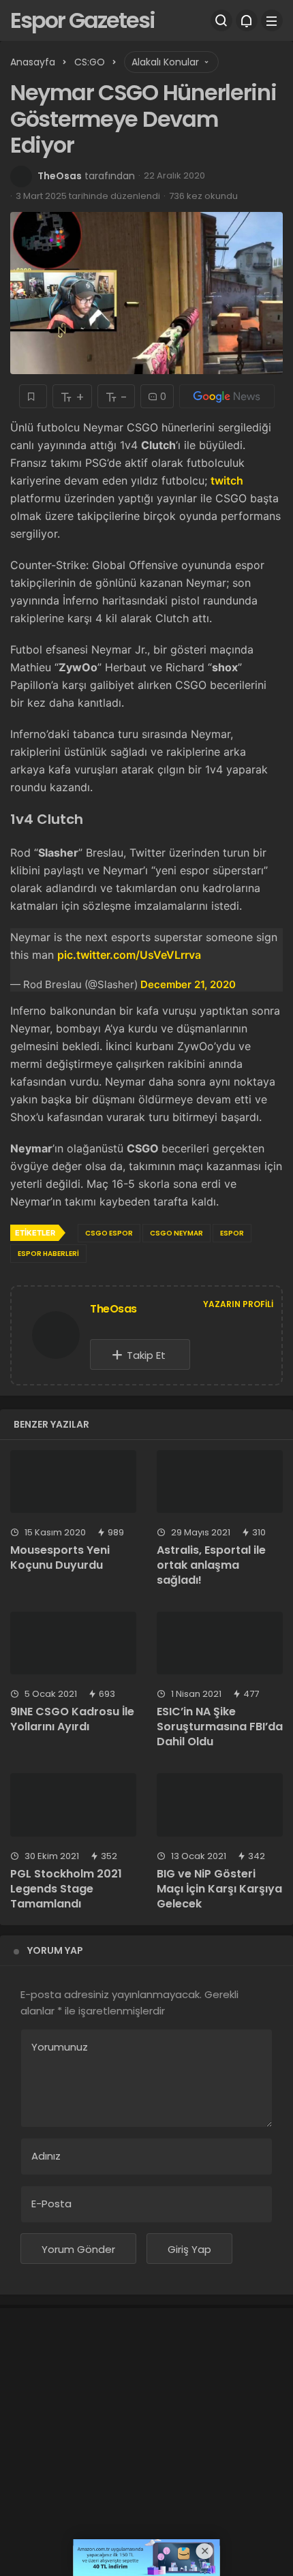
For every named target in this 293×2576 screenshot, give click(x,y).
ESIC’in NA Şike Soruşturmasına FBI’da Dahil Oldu (220, 1727)
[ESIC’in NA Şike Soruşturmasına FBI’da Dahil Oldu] (220, 1643)
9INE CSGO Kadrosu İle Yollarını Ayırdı (72, 1719)
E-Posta (51, 2204)
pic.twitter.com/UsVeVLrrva (129, 955)
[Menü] (272, 20)
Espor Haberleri (48, 1254)
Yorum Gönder (78, 2249)
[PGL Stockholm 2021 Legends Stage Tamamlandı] (73, 1805)
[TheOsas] (56, 1338)
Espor (232, 1233)
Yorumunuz (60, 2047)
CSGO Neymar (176, 1233)
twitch (227, 480)
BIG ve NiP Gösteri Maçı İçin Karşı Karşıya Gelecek (219, 1889)
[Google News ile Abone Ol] (227, 396)
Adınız (46, 2156)
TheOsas (60, 176)
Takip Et (146, 1355)
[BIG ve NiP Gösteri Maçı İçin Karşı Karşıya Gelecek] (220, 1805)
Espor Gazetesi (82, 20)
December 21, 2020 (188, 984)
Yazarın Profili (238, 1304)
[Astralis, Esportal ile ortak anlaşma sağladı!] (220, 1482)
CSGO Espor (109, 1233)
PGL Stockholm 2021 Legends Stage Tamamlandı (66, 1889)
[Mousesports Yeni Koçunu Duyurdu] (73, 1482)
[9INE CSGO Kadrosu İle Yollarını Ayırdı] (73, 1643)
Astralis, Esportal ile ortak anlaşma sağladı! (211, 1565)
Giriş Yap (189, 2249)
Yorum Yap (55, 1950)
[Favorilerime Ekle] (33, 396)
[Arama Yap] (221, 20)
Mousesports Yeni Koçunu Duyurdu (60, 1558)
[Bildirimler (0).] (247, 20)
